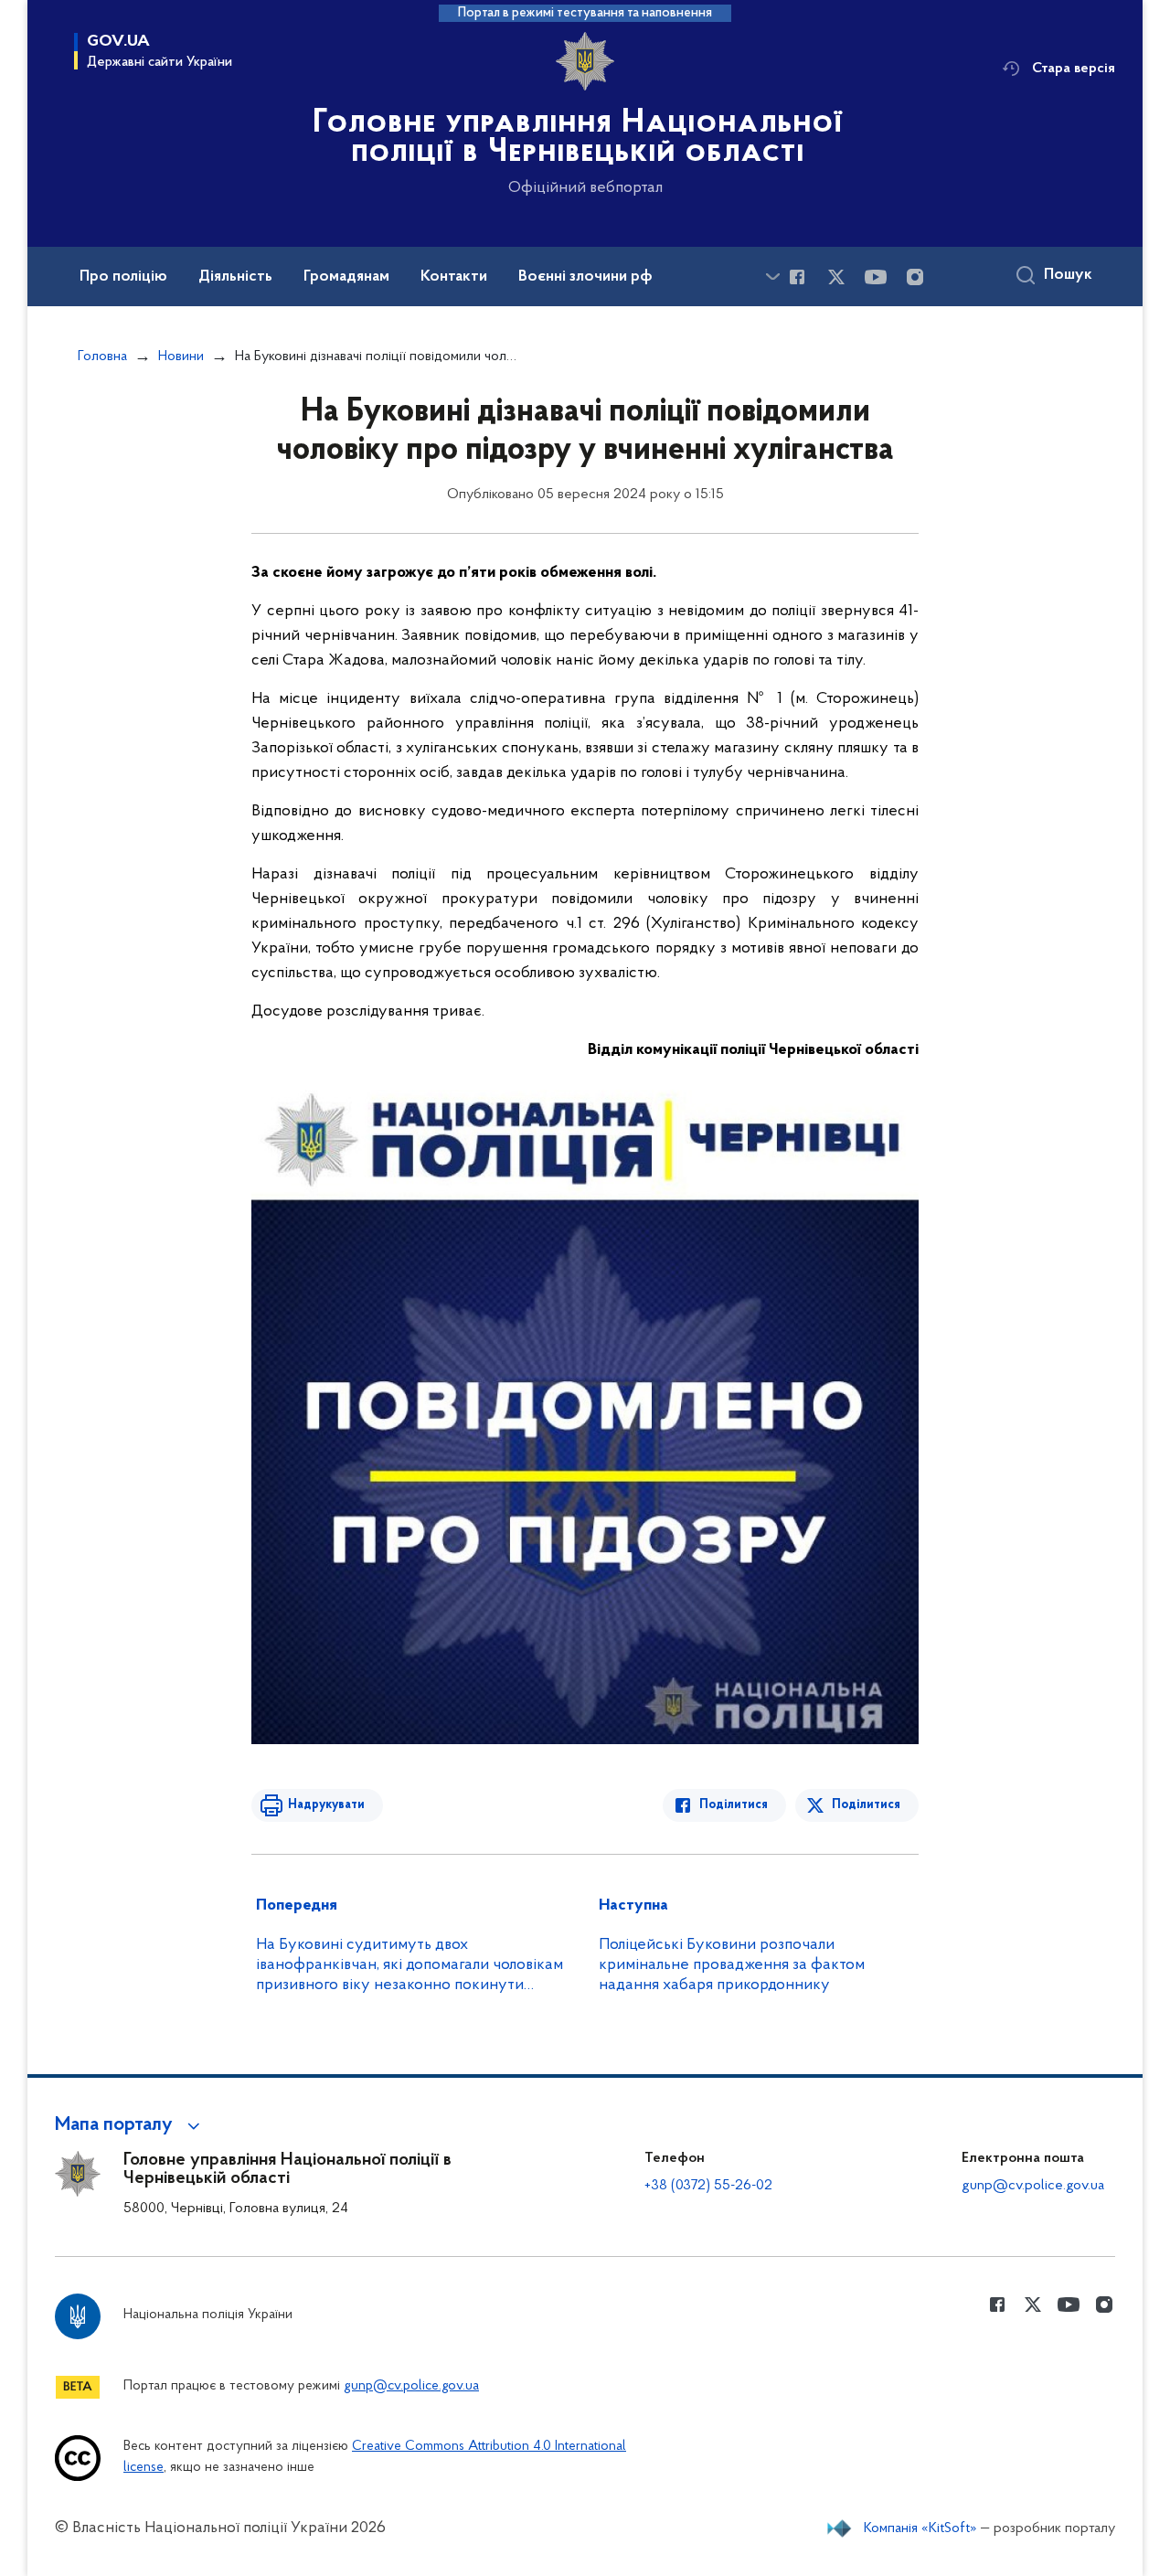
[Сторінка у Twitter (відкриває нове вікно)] (836, 277)
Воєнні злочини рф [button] (585, 277)
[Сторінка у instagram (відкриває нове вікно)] (915, 277)
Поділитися (734, 1805)
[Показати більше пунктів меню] (772, 277)
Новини (181, 357)
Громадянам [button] (346, 277)
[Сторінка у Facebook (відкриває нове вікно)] (797, 277)
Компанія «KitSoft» (920, 2528)
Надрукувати (326, 1805)
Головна (102, 357)
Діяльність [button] (235, 277)
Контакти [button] (454, 277)
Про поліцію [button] (123, 277)
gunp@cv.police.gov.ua (1033, 2186)
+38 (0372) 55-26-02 (708, 2186)
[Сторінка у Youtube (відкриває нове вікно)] (876, 277)
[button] (130, 2125)
